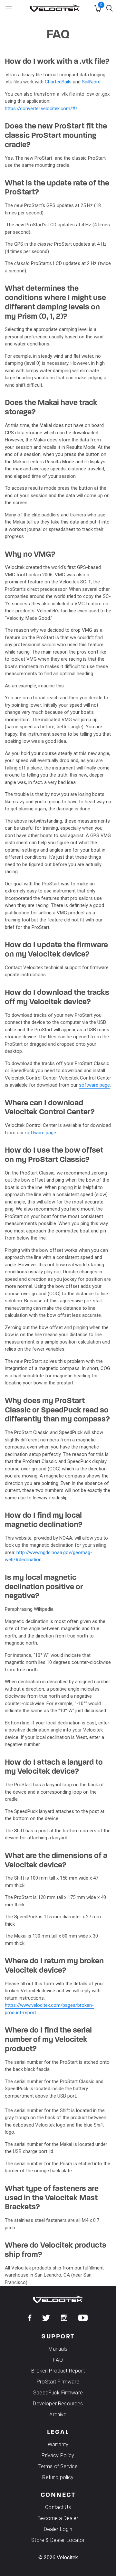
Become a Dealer (58, 2518)
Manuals (58, 2349)
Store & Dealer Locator (58, 2540)
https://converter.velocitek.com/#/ (41, 109)
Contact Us (58, 2507)
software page (94, 1085)
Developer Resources (58, 2404)
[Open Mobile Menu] (9, 8)
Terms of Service (58, 2466)
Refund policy (58, 2477)
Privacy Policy (58, 2455)
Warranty (58, 2444)
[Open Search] (111, 8)
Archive (58, 2415)
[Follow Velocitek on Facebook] (30, 2318)
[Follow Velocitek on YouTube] (83, 2318)
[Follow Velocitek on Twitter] (46, 2318)
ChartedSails (58, 82)
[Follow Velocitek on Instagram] (64, 2318)
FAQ (58, 2360)
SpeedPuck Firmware (58, 2393)
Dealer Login (58, 2529)
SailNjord (91, 82)
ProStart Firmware (58, 2382)
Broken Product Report (58, 2371)
